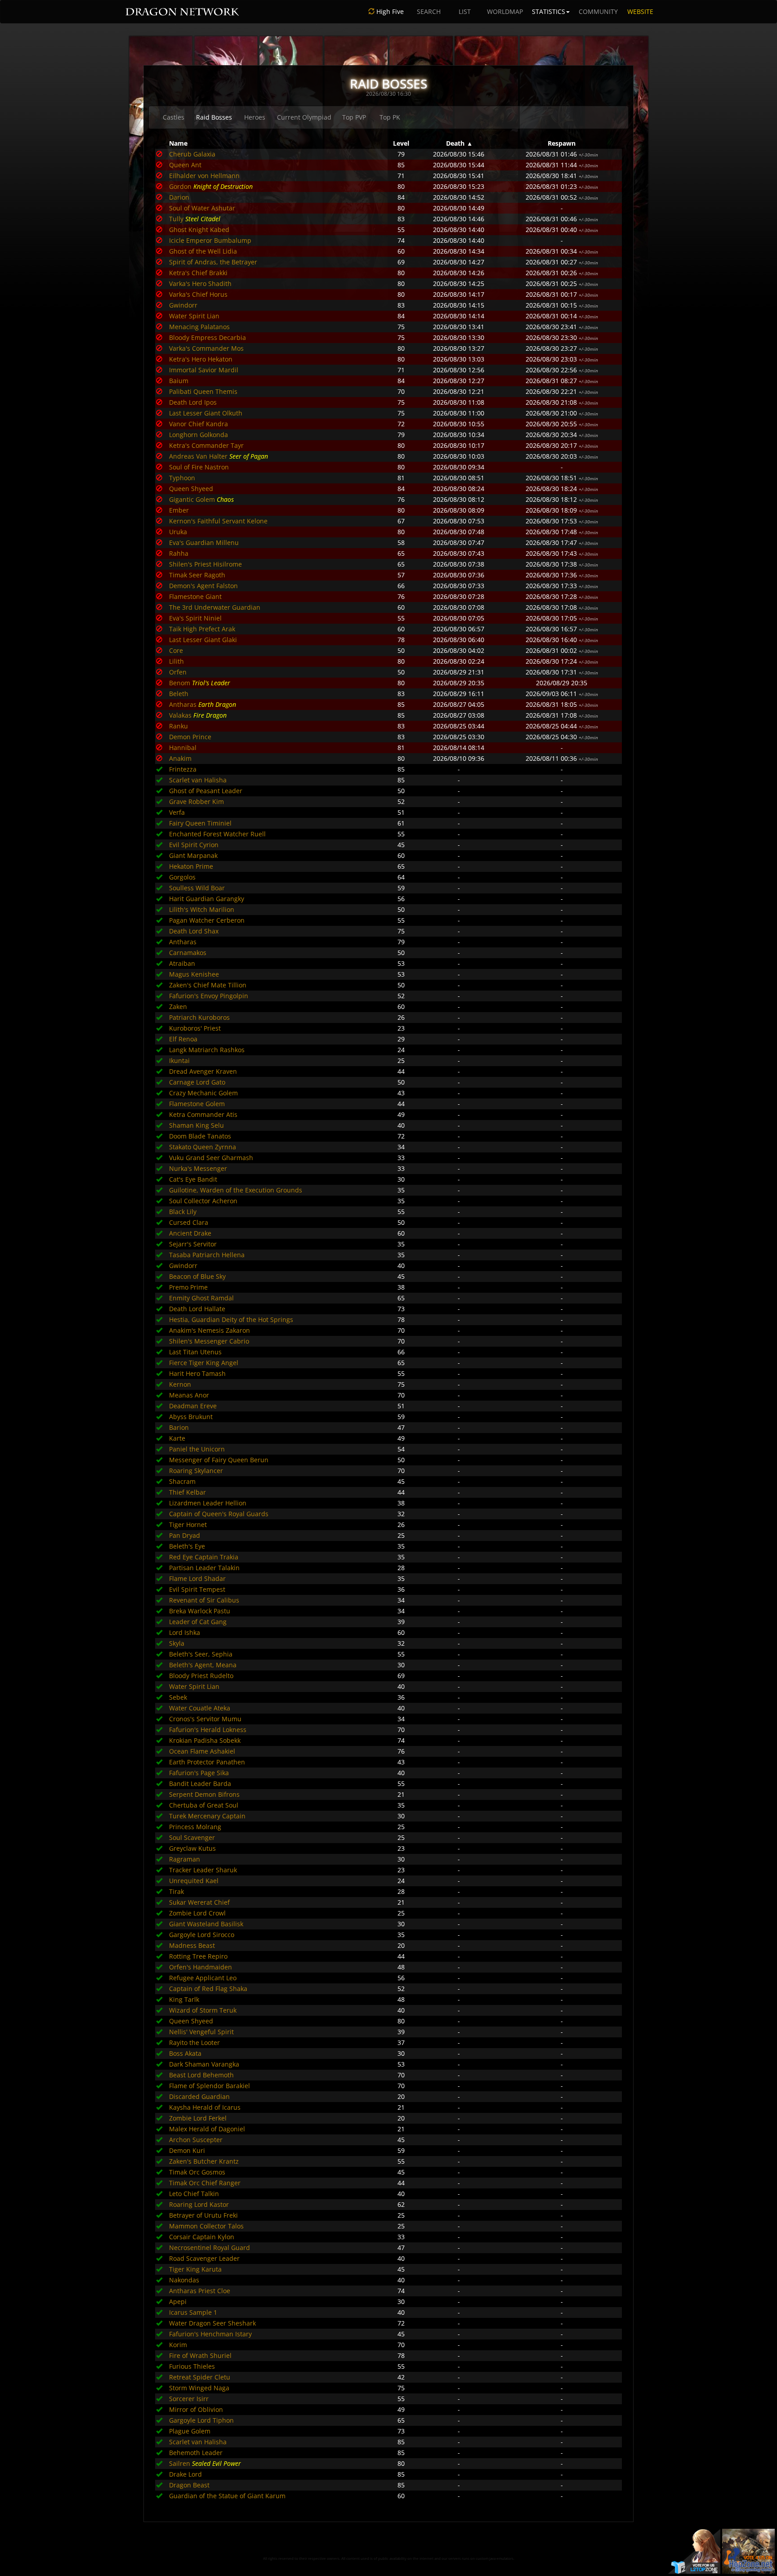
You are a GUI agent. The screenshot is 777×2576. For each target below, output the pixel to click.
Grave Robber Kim (196, 801)
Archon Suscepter (196, 2140)
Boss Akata (185, 2053)
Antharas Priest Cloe (200, 2291)
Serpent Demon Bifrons (204, 1794)
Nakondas (184, 2280)
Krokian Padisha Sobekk (205, 1740)
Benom (180, 683)
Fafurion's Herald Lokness (208, 1730)
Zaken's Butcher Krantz (204, 2161)
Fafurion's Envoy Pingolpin (209, 996)
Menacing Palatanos (199, 327)
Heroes (255, 117)
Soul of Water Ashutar (202, 208)
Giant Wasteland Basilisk (206, 1924)
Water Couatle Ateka (200, 1708)
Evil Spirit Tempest (197, 1589)
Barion (179, 1427)
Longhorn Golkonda (199, 435)
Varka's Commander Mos (206, 348)
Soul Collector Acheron (203, 1201)
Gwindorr (183, 305)
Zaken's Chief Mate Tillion (208, 985)
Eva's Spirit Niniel (195, 618)
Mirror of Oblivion (196, 2409)
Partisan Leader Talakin (204, 1568)
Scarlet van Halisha (198, 780)
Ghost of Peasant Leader (206, 791)
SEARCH (429, 11)
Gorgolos (182, 877)
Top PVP (354, 117)
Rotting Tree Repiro (198, 1956)
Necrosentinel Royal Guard (210, 2248)
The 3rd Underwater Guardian (215, 607)
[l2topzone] (694, 2551)
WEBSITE (640, 11)
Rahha (179, 553)
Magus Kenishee (194, 974)
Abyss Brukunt (191, 1417)
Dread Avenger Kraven (203, 1071)
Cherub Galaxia (192, 154)
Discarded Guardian (199, 2096)
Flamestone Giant (195, 596)
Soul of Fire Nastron (199, 467)
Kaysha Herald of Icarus (205, 2107)
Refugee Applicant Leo (203, 1978)
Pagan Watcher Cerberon (207, 920)
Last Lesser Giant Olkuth (206, 413)
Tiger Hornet (188, 1525)
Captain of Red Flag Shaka (208, 1989)
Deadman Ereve (193, 1406)
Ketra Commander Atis (203, 1114)
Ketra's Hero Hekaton (201, 359)
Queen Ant (185, 165)
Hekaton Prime (191, 866)
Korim (178, 2345)
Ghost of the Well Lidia (203, 251)
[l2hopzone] (748, 2551)
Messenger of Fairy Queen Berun (219, 1460)
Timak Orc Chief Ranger (205, 2183)
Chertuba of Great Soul (204, 1805)
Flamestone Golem (197, 1104)
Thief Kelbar (188, 1492)
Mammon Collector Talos (206, 2226)
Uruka (178, 532)
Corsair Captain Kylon (202, 2237)
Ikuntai (179, 1060)
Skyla (177, 1643)
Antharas (183, 704)
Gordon (180, 186)
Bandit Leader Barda (200, 1784)
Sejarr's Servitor (193, 1244)
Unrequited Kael (194, 1881)
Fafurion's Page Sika (199, 1773)
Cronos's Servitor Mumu (205, 1719)
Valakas (180, 715)
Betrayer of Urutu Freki (203, 2215)
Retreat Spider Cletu (200, 2377)
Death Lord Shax (194, 931)
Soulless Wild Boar (197, 888)
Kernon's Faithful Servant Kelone (218, 521)
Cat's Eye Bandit (193, 1179)
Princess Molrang (195, 1827)
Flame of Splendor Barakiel (210, 2086)
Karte (177, 1438)
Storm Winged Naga (199, 2388)
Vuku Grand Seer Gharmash (211, 1158)
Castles (174, 117)
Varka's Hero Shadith (200, 283)
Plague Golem (190, 2431)
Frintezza (183, 769)
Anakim (180, 758)
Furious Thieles (192, 2366)
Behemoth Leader (196, 2453)
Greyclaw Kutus (192, 1848)
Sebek (178, 1697)
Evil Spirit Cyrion (194, 845)
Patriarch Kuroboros (199, 1017)
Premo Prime (188, 1287)
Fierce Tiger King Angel (204, 1363)
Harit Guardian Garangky (207, 899)
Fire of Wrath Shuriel (200, 2355)
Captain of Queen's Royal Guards (219, 1514)
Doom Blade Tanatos (200, 1136)
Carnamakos (188, 953)
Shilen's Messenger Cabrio (209, 1341)
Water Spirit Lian (194, 316)
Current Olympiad (304, 117)
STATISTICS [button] (549, 11)
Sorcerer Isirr (189, 2399)
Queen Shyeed (191, 489)
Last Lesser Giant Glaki (203, 640)
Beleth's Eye (187, 1546)
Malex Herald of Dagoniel (207, 2129)
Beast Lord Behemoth (201, 2075)
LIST (465, 11)
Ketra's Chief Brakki (198, 273)
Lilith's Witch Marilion (202, 909)
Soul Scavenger (192, 1837)
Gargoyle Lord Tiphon (201, 2420)
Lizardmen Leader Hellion (208, 1503)
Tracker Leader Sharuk (203, 1870)
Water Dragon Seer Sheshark (212, 2323)
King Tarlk (184, 1999)
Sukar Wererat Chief (199, 1902)
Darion (179, 197)
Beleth (179, 694)
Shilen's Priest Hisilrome (205, 564)
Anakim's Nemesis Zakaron (210, 1330)
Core (176, 650)
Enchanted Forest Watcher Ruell (217, 834)
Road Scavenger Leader (204, 2258)
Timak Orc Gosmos (197, 2172)
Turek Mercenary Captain (207, 1816)
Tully (176, 219)
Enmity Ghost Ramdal (201, 1298)
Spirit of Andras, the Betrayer (213, 262)
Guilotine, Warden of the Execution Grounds (236, 1190)
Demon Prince (190, 737)
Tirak (176, 1891)
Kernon (180, 1384)
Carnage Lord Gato (197, 1082)
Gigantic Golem (192, 499)
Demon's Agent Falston (203, 586)
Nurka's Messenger (198, 1168)
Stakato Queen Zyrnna (203, 1147)
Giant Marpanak (193, 855)
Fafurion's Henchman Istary (210, 2334)
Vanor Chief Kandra (199, 424)
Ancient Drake (190, 1233)
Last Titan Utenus (195, 1352)
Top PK (390, 117)
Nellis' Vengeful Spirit (201, 2032)
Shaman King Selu (196, 1125)
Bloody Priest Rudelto (201, 1676)
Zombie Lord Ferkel (198, 2118)
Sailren (180, 2463)
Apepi (178, 2301)
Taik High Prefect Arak (202, 629)
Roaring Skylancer (196, 1471)
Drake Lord (185, 2474)
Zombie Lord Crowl (197, 1913)
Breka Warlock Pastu (200, 1611)
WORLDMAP (505, 11)
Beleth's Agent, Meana (203, 1665)
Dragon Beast (189, 2485)
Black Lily (183, 1212)
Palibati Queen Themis (203, 391)
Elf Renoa (183, 1039)
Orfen (178, 672)
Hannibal (183, 748)
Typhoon (182, 478)
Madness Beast (192, 1945)
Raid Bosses (214, 117)
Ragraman (185, 1859)
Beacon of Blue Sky (197, 1276)
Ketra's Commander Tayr (206, 445)
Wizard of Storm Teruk (203, 2010)
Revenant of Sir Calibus (204, 1600)
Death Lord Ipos (193, 402)
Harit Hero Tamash (197, 1373)
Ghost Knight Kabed (199, 230)
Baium (179, 381)
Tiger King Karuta (195, 2269)
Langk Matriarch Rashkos (207, 1050)
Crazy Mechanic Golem (203, 1093)
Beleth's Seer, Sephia (201, 1654)
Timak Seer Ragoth (197, 575)
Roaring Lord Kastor (199, 2204)
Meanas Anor (189, 1395)
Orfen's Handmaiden (201, 1967)
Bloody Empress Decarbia (208, 337)
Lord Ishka (185, 1632)
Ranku (179, 726)
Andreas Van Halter (198, 456)
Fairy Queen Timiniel (200, 823)
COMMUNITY (598, 11)
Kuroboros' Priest (195, 1028)
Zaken (178, 1007)
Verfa (177, 812)
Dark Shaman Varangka (204, 2064)
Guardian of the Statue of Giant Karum (227, 2496)
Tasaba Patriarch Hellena (207, 1255)
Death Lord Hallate (197, 1309)
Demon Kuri (187, 2150)
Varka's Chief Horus (198, 294)
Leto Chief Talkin (194, 2194)
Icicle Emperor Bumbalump (210, 240)
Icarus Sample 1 (193, 2312)
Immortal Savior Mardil (204, 370)
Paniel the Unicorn (197, 1449)
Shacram (182, 1481)
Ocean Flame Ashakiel (202, 1751)
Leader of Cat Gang (198, 1622)
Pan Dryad (185, 1535)
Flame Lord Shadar (197, 1578)
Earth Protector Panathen (207, 1762)
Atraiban (182, 963)
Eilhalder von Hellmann (204, 176)
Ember (179, 510)
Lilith (176, 661)
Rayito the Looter (194, 2042)
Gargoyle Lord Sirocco (202, 1935)
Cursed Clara (189, 1222)
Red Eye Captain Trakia (204, 1557)
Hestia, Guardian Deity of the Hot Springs (231, 1319)
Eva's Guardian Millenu (204, 542)
